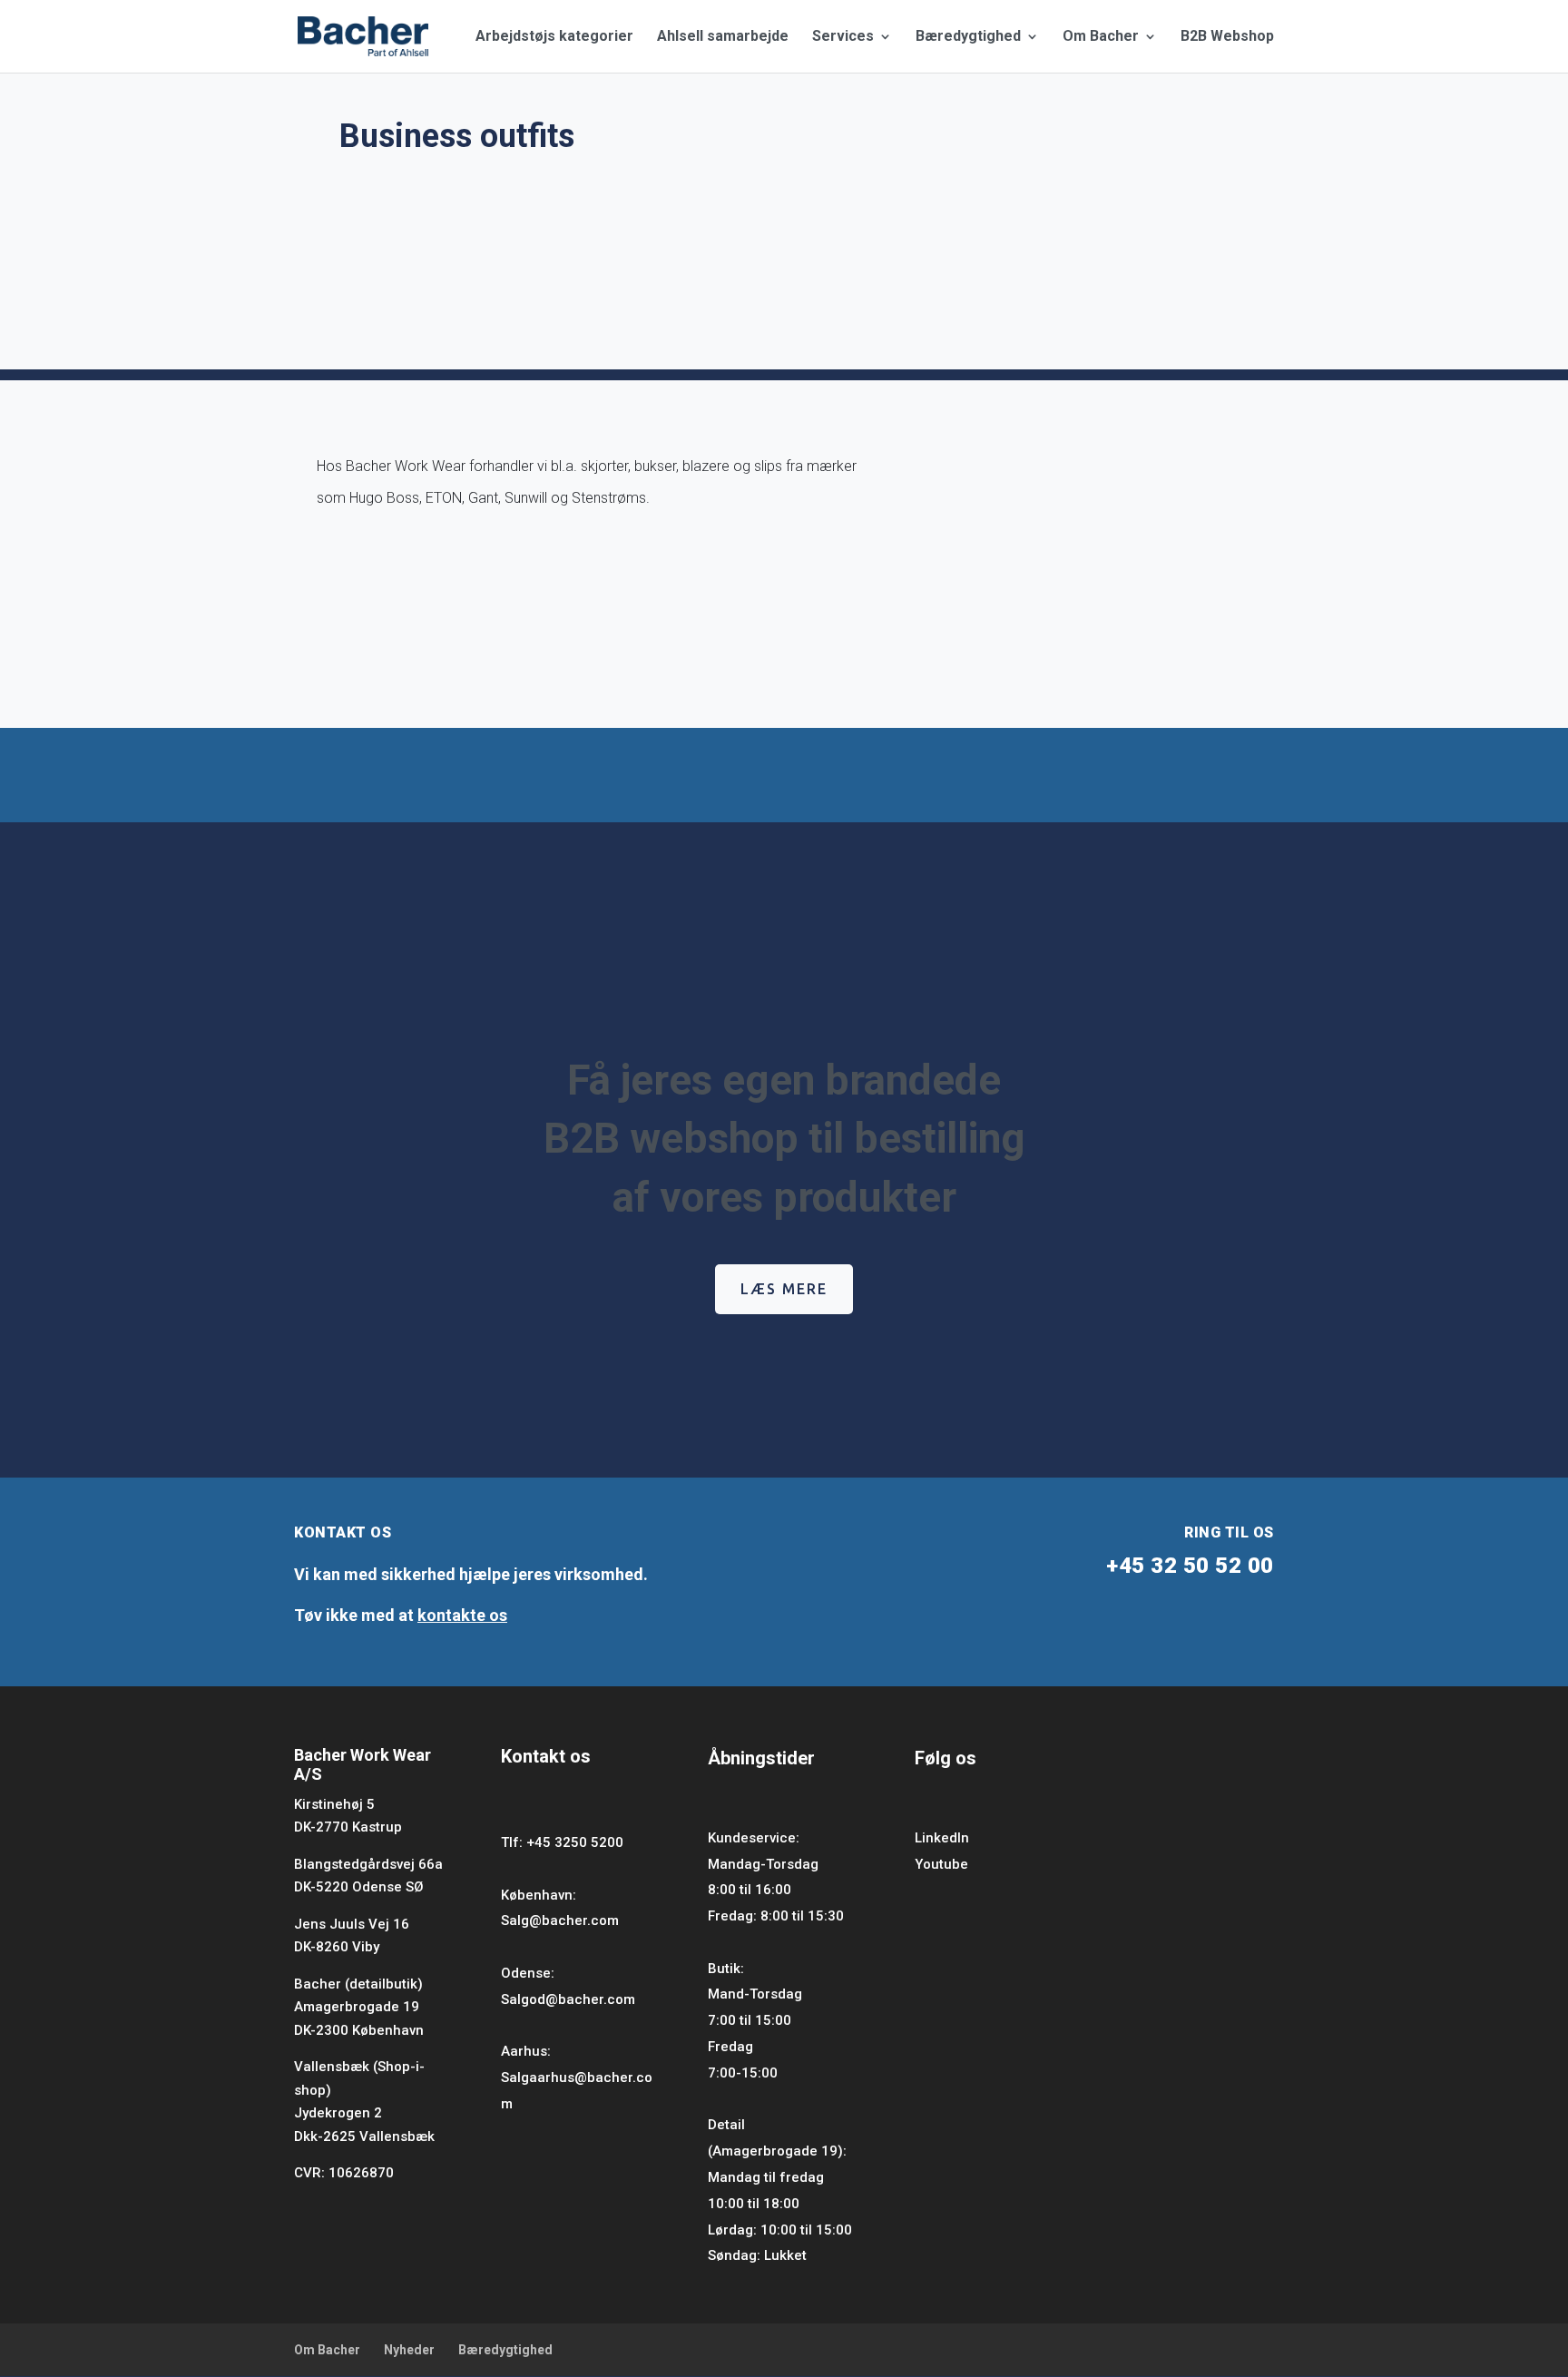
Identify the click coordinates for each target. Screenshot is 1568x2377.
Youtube (941, 1864)
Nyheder (409, 2350)
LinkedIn (942, 1838)
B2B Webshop (1227, 37)
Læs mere (784, 1289)
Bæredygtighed (968, 37)
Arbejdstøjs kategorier (554, 37)
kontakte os (462, 1615)
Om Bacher (1101, 37)
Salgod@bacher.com (568, 1999)
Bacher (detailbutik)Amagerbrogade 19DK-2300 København (359, 2007)
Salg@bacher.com (560, 1920)
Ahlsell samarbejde (723, 37)
